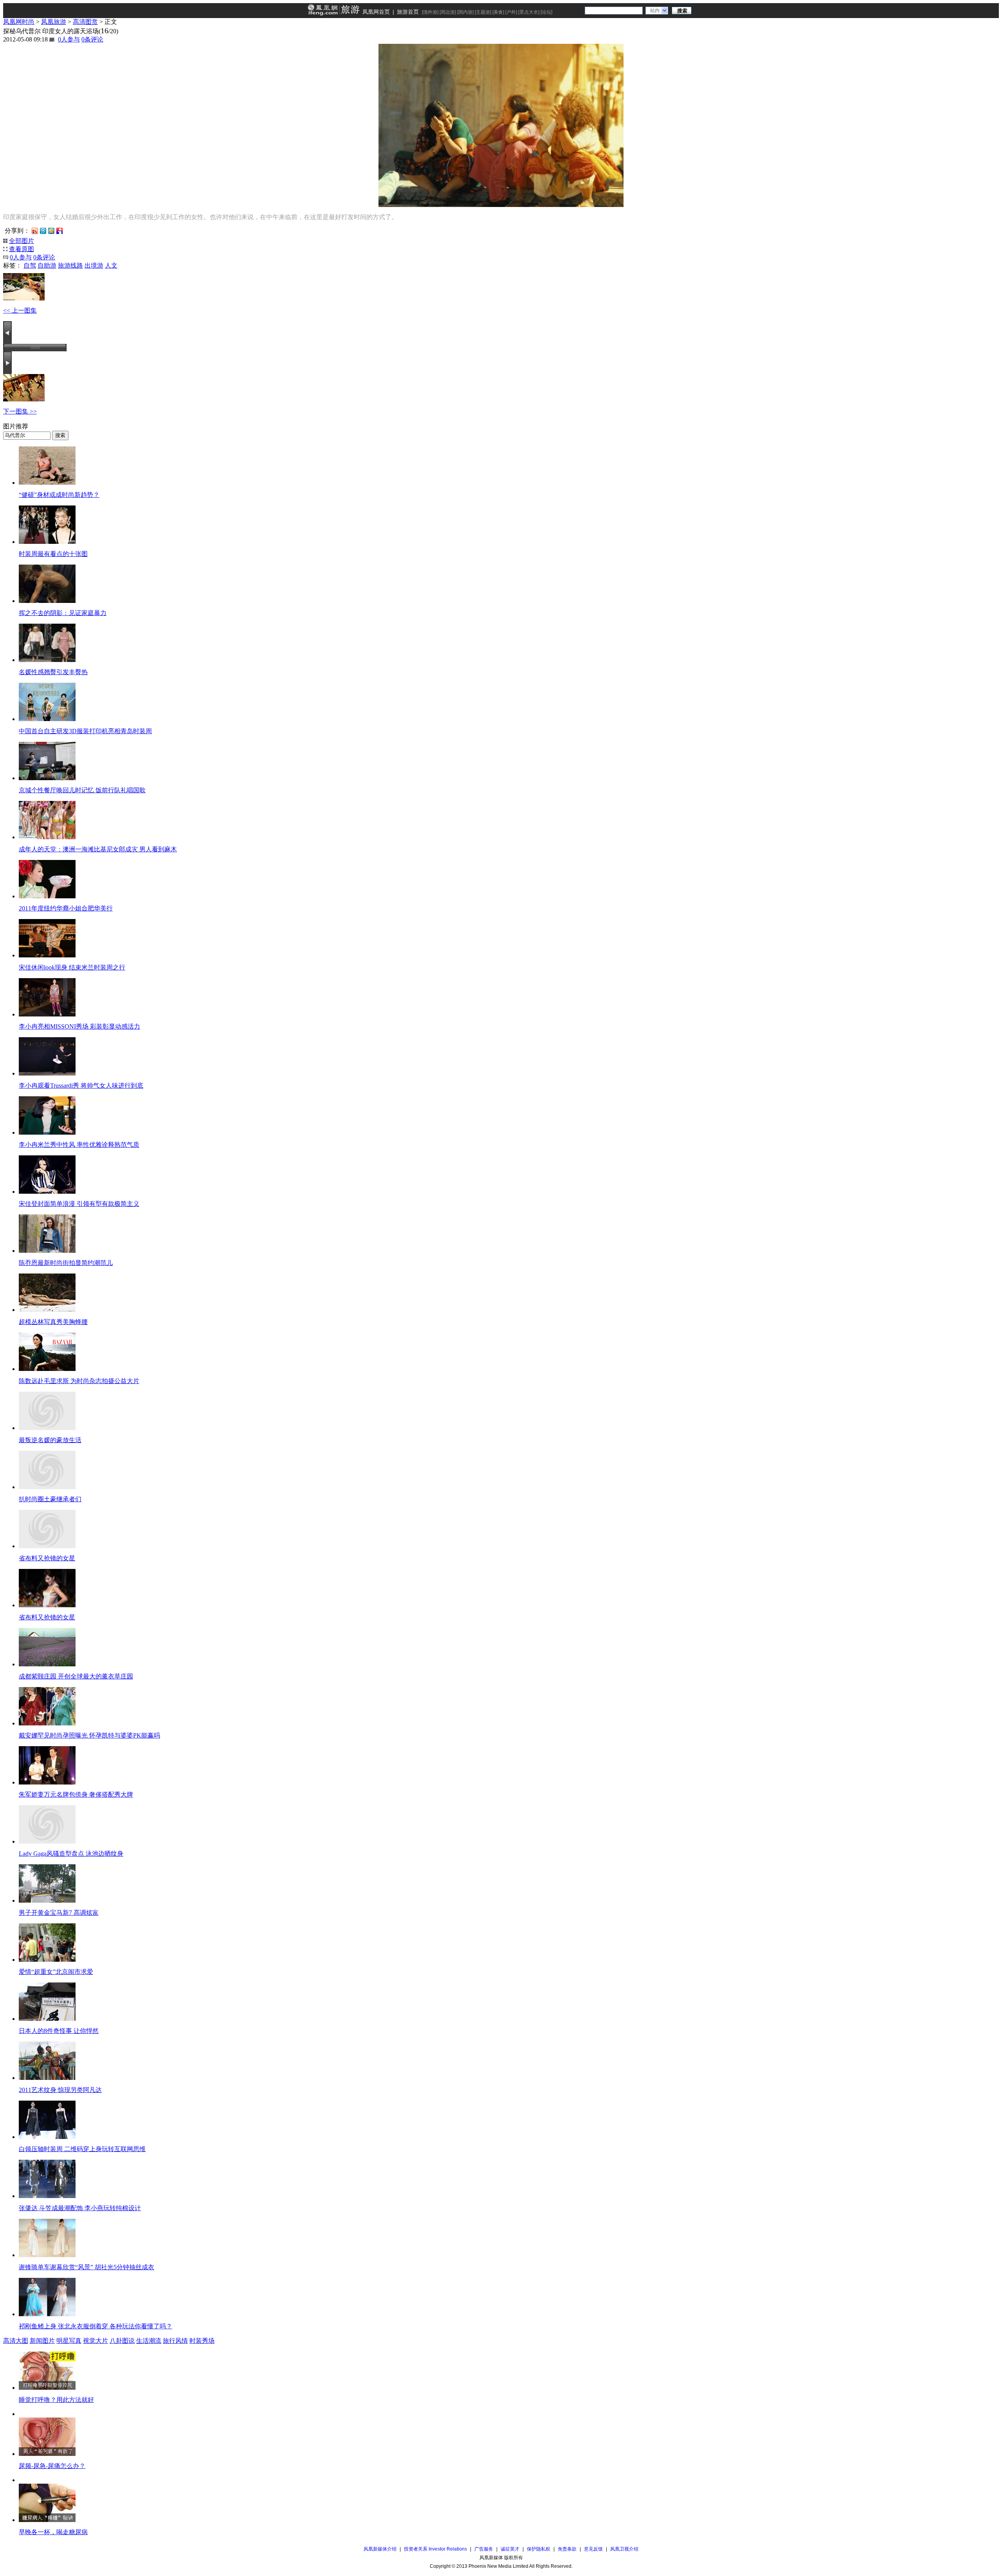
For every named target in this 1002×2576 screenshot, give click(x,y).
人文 (111, 265)
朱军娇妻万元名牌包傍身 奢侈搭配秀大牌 (76, 1794)
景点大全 (529, 12)
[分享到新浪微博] (35, 230)
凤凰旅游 (54, 22)
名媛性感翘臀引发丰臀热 (53, 672)
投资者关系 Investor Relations (435, 2549)
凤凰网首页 (376, 12)
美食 (498, 12)
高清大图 (16, 2341)
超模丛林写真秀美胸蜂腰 (53, 1322)
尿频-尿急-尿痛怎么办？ (52, 2466)
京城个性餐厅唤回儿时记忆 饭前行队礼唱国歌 (82, 790)
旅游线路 (70, 265)
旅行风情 (175, 2341)
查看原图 (22, 249)
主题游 (483, 12)
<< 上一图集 (20, 310)
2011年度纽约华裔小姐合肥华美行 (66, 908)
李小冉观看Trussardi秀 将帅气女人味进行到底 (81, 1086)
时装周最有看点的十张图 (53, 554)
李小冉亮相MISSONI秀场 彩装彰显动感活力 (79, 1026)
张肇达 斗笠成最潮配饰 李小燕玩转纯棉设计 (80, 2208)
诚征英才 (510, 2549)
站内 (655, 11)
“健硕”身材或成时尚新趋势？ (59, 495)
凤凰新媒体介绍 (380, 2549)
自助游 (47, 265)
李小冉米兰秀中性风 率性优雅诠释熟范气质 (79, 1145)
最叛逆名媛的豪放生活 (50, 1440)
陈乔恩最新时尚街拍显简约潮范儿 (66, 1263)
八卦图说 (122, 2341)
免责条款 (567, 2549)
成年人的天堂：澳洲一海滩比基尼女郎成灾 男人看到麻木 (98, 849)
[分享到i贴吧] (59, 230)
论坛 (546, 12)
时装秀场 (202, 2341)
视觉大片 (96, 2341)
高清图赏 (85, 22)
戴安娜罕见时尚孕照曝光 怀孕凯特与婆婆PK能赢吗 (89, 1735)
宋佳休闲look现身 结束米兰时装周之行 (72, 967)
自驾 (30, 265)
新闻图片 (42, 2341)
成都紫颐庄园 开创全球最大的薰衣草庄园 (76, 1676)
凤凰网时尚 (19, 22)
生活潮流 (149, 2341)
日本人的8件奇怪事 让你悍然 (59, 2031)
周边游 (448, 12)
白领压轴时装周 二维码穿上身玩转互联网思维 (82, 2149)
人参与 (69, 39)
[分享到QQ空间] (51, 230)
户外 (511, 12)
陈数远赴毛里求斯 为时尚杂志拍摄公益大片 (79, 1381)
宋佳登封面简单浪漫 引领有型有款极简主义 (79, 1204)
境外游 (430, 12)
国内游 (465, 12)
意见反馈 (593, 2549)
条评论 (92, 39)
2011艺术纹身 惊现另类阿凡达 (60, 2090)
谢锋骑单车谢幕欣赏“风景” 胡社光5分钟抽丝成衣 (87, 2267)
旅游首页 (408, 12)
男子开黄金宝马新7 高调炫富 (59, 1913)
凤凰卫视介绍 (624, 2549)
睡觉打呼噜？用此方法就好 (56, 2400)
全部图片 (22, 241)
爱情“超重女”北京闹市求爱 (56, 1972)
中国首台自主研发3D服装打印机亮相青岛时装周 (85, 731)
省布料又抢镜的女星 (47, 1558)
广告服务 (484, 2549)
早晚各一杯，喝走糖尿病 (53, 2532)
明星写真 (69, 2341)
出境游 (94, 265)
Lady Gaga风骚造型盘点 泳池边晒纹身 (71, 1854)
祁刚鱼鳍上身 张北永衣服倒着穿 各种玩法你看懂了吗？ (96, 2326)
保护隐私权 (539, 2549)
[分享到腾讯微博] (43, 230)
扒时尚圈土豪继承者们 (50, 1499)
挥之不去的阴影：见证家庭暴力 (63, 613)
